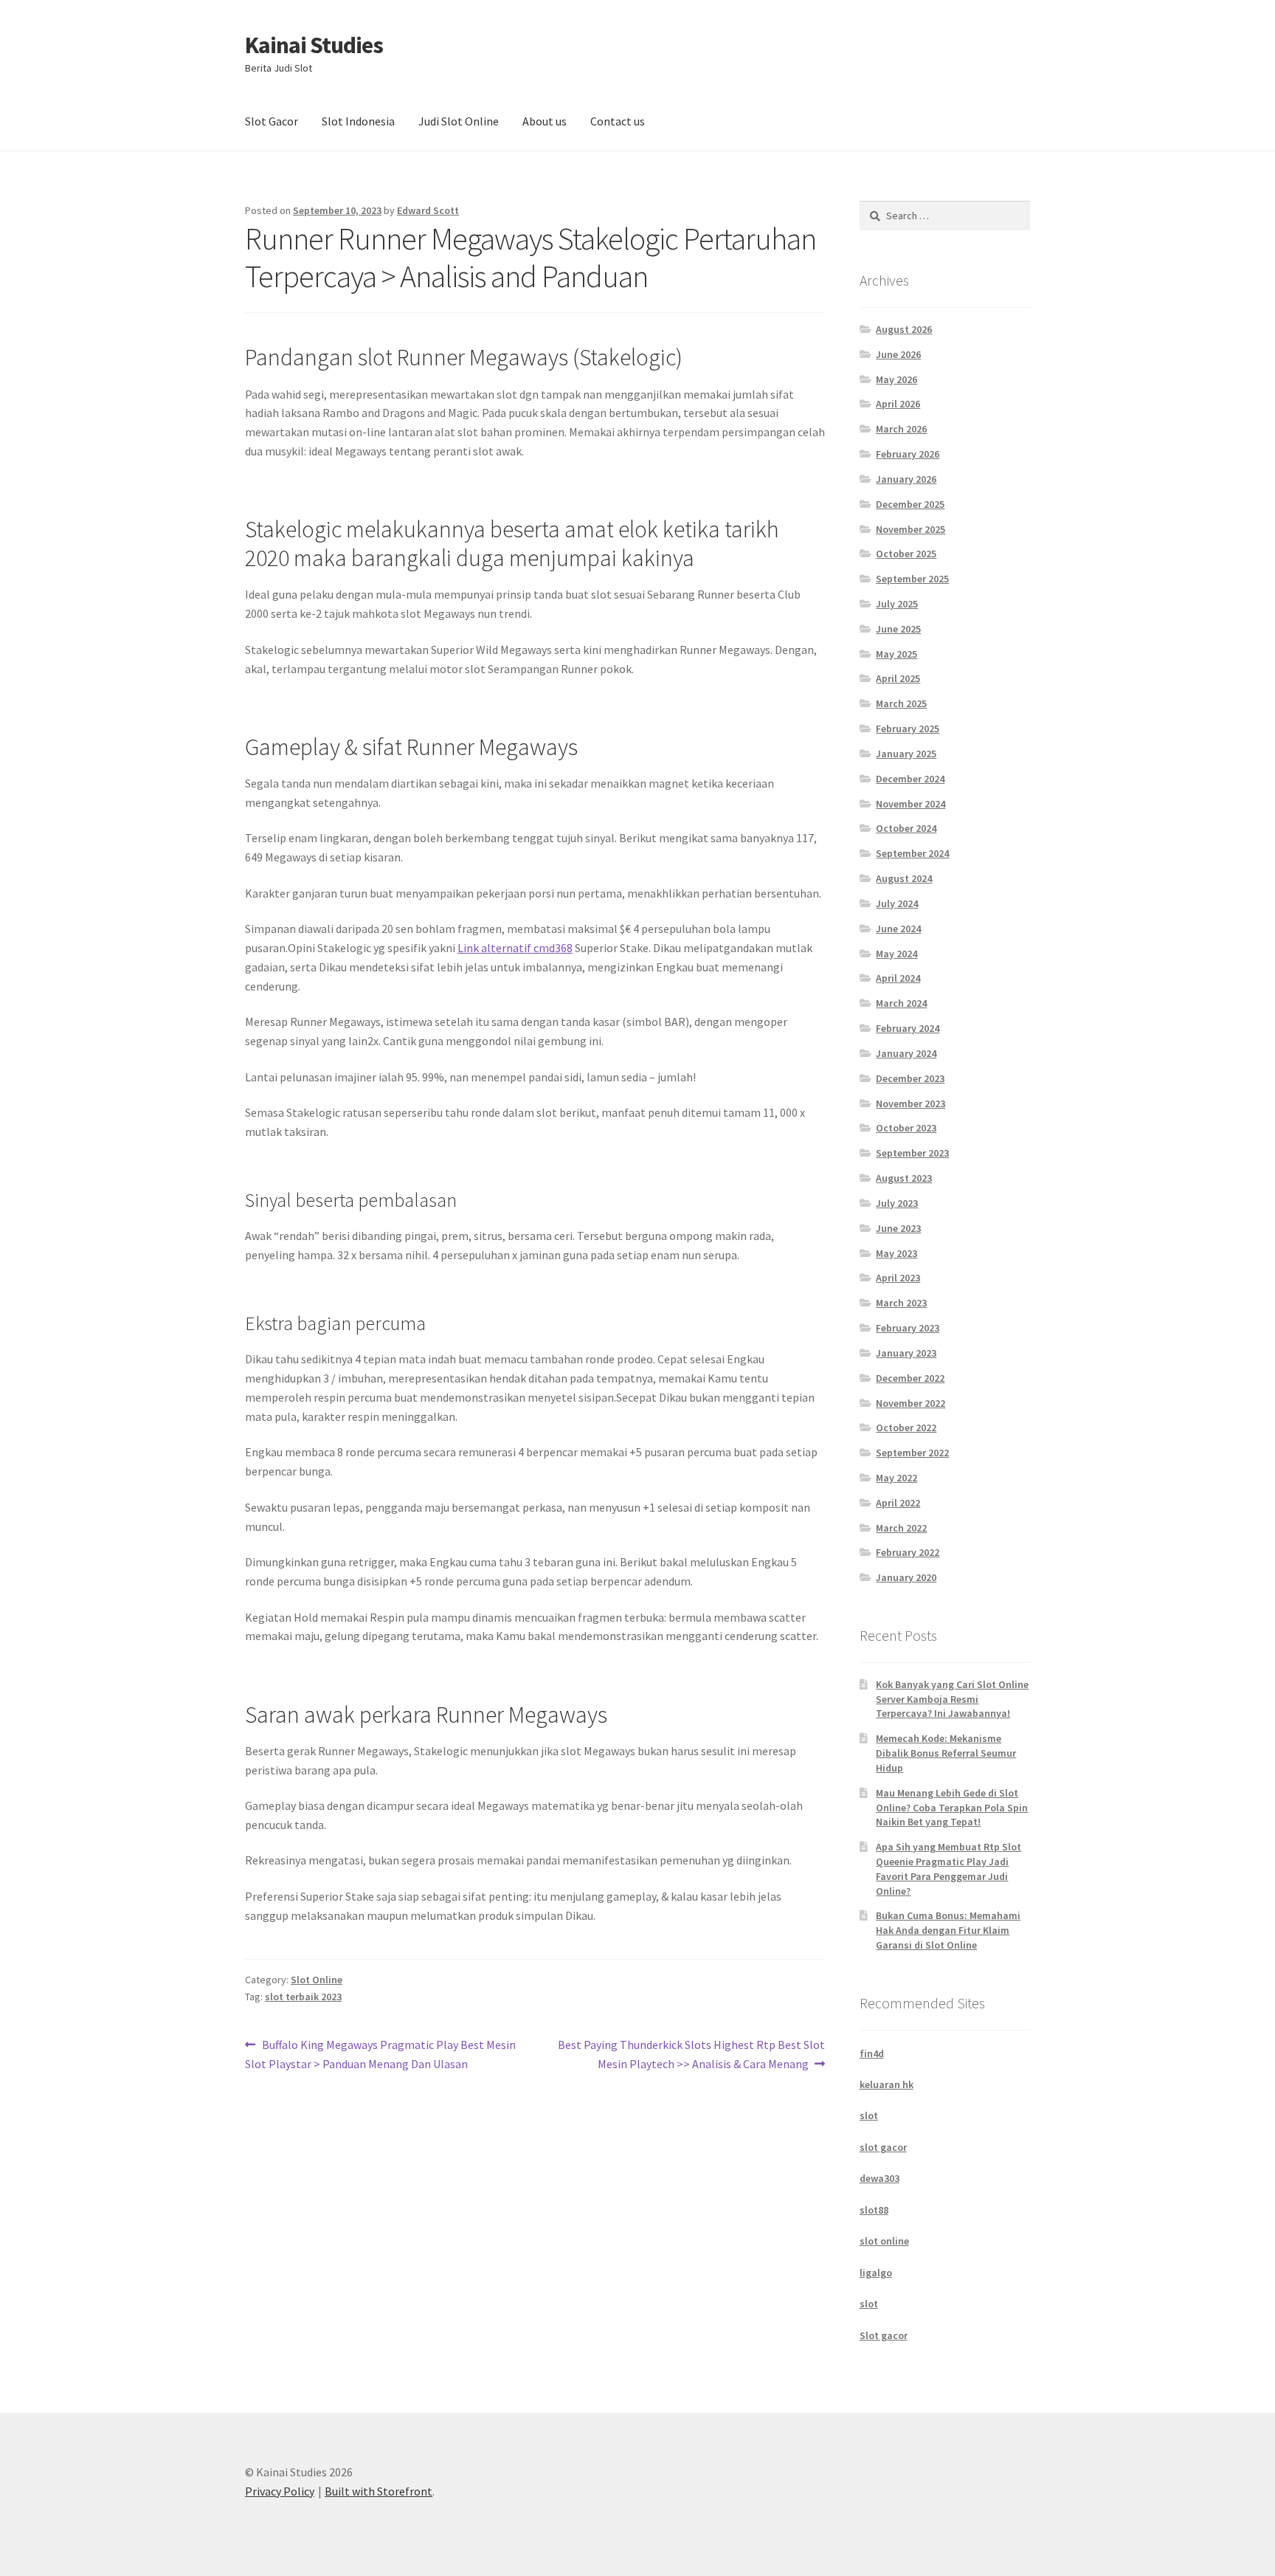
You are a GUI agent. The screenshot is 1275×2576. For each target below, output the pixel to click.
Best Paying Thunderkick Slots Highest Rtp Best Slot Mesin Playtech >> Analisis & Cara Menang (691, 2054)
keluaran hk (887, 2084)
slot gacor (883, 2147)
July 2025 (897, 604)
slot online (884, 2241)
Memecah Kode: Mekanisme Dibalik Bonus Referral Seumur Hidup (946, 1753)
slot (869, 2115)
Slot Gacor (272, 121)
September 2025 (912, 579)
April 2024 (898, 978)
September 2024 (912, 853)
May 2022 (896, 1478)
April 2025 (898, 678)
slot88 (874, 2210)
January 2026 (906, 479)
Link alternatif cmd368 (515, 948)
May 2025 (896, 654)
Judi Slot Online (459, 121)
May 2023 (896, 1253)
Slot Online (317, 1980)
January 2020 (906, 1577)
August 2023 (904, 1178)
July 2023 (897, 1203)
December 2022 (910, 1378)
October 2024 (906, 828)
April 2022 (898, 1503)
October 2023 (906, 1128)
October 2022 (906, 1428)
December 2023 (910, 1078)
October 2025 (906, 554)
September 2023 (912, 1153)
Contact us (618, 121)
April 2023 (898, 1278)
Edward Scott (428, 210)
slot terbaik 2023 (303, 1997)
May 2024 (896, 954)
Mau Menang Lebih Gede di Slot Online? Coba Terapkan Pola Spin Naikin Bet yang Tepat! (952, 1808)
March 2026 (901, 429)
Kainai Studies (314, 45)
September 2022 (912, 1453)
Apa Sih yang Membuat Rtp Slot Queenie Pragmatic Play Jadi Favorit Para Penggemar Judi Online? (949, 1869)
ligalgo (876, 2273)
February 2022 (908, 1552)
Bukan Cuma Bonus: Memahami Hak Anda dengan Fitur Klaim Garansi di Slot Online (948, 1930)
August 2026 (904, 329)
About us (545, 121)
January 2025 (906, 754)
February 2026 (908, 454)
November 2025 (911, 529)
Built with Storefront (379, 2491)
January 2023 (906, 1353)
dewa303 (880, 2178)
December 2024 (910, 779)
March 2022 (901, 1528)
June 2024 (898, 929)
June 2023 (898, 1228)
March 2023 (901, 1303)
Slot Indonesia (358, 121)
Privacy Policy (280, 2491)
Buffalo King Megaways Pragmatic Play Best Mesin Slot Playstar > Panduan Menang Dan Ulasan (380, 2054)
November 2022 (911, 1403)
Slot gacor (884, 2335)
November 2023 (911, 1103)
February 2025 (908, 729)
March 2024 (901, 1003)
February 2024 (908, 1028)
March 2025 (901, 703)
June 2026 (898, 354)
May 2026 (896, 379)
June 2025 (898, 629)
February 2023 (908, 1328)
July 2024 (897, 903)
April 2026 (898, 404)
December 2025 (910, 504)
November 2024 (911, 804)
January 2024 (906, 1053)
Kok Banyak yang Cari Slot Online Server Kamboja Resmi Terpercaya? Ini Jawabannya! (952, 1699)
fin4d (872, 2053)
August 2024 (904, 878)
